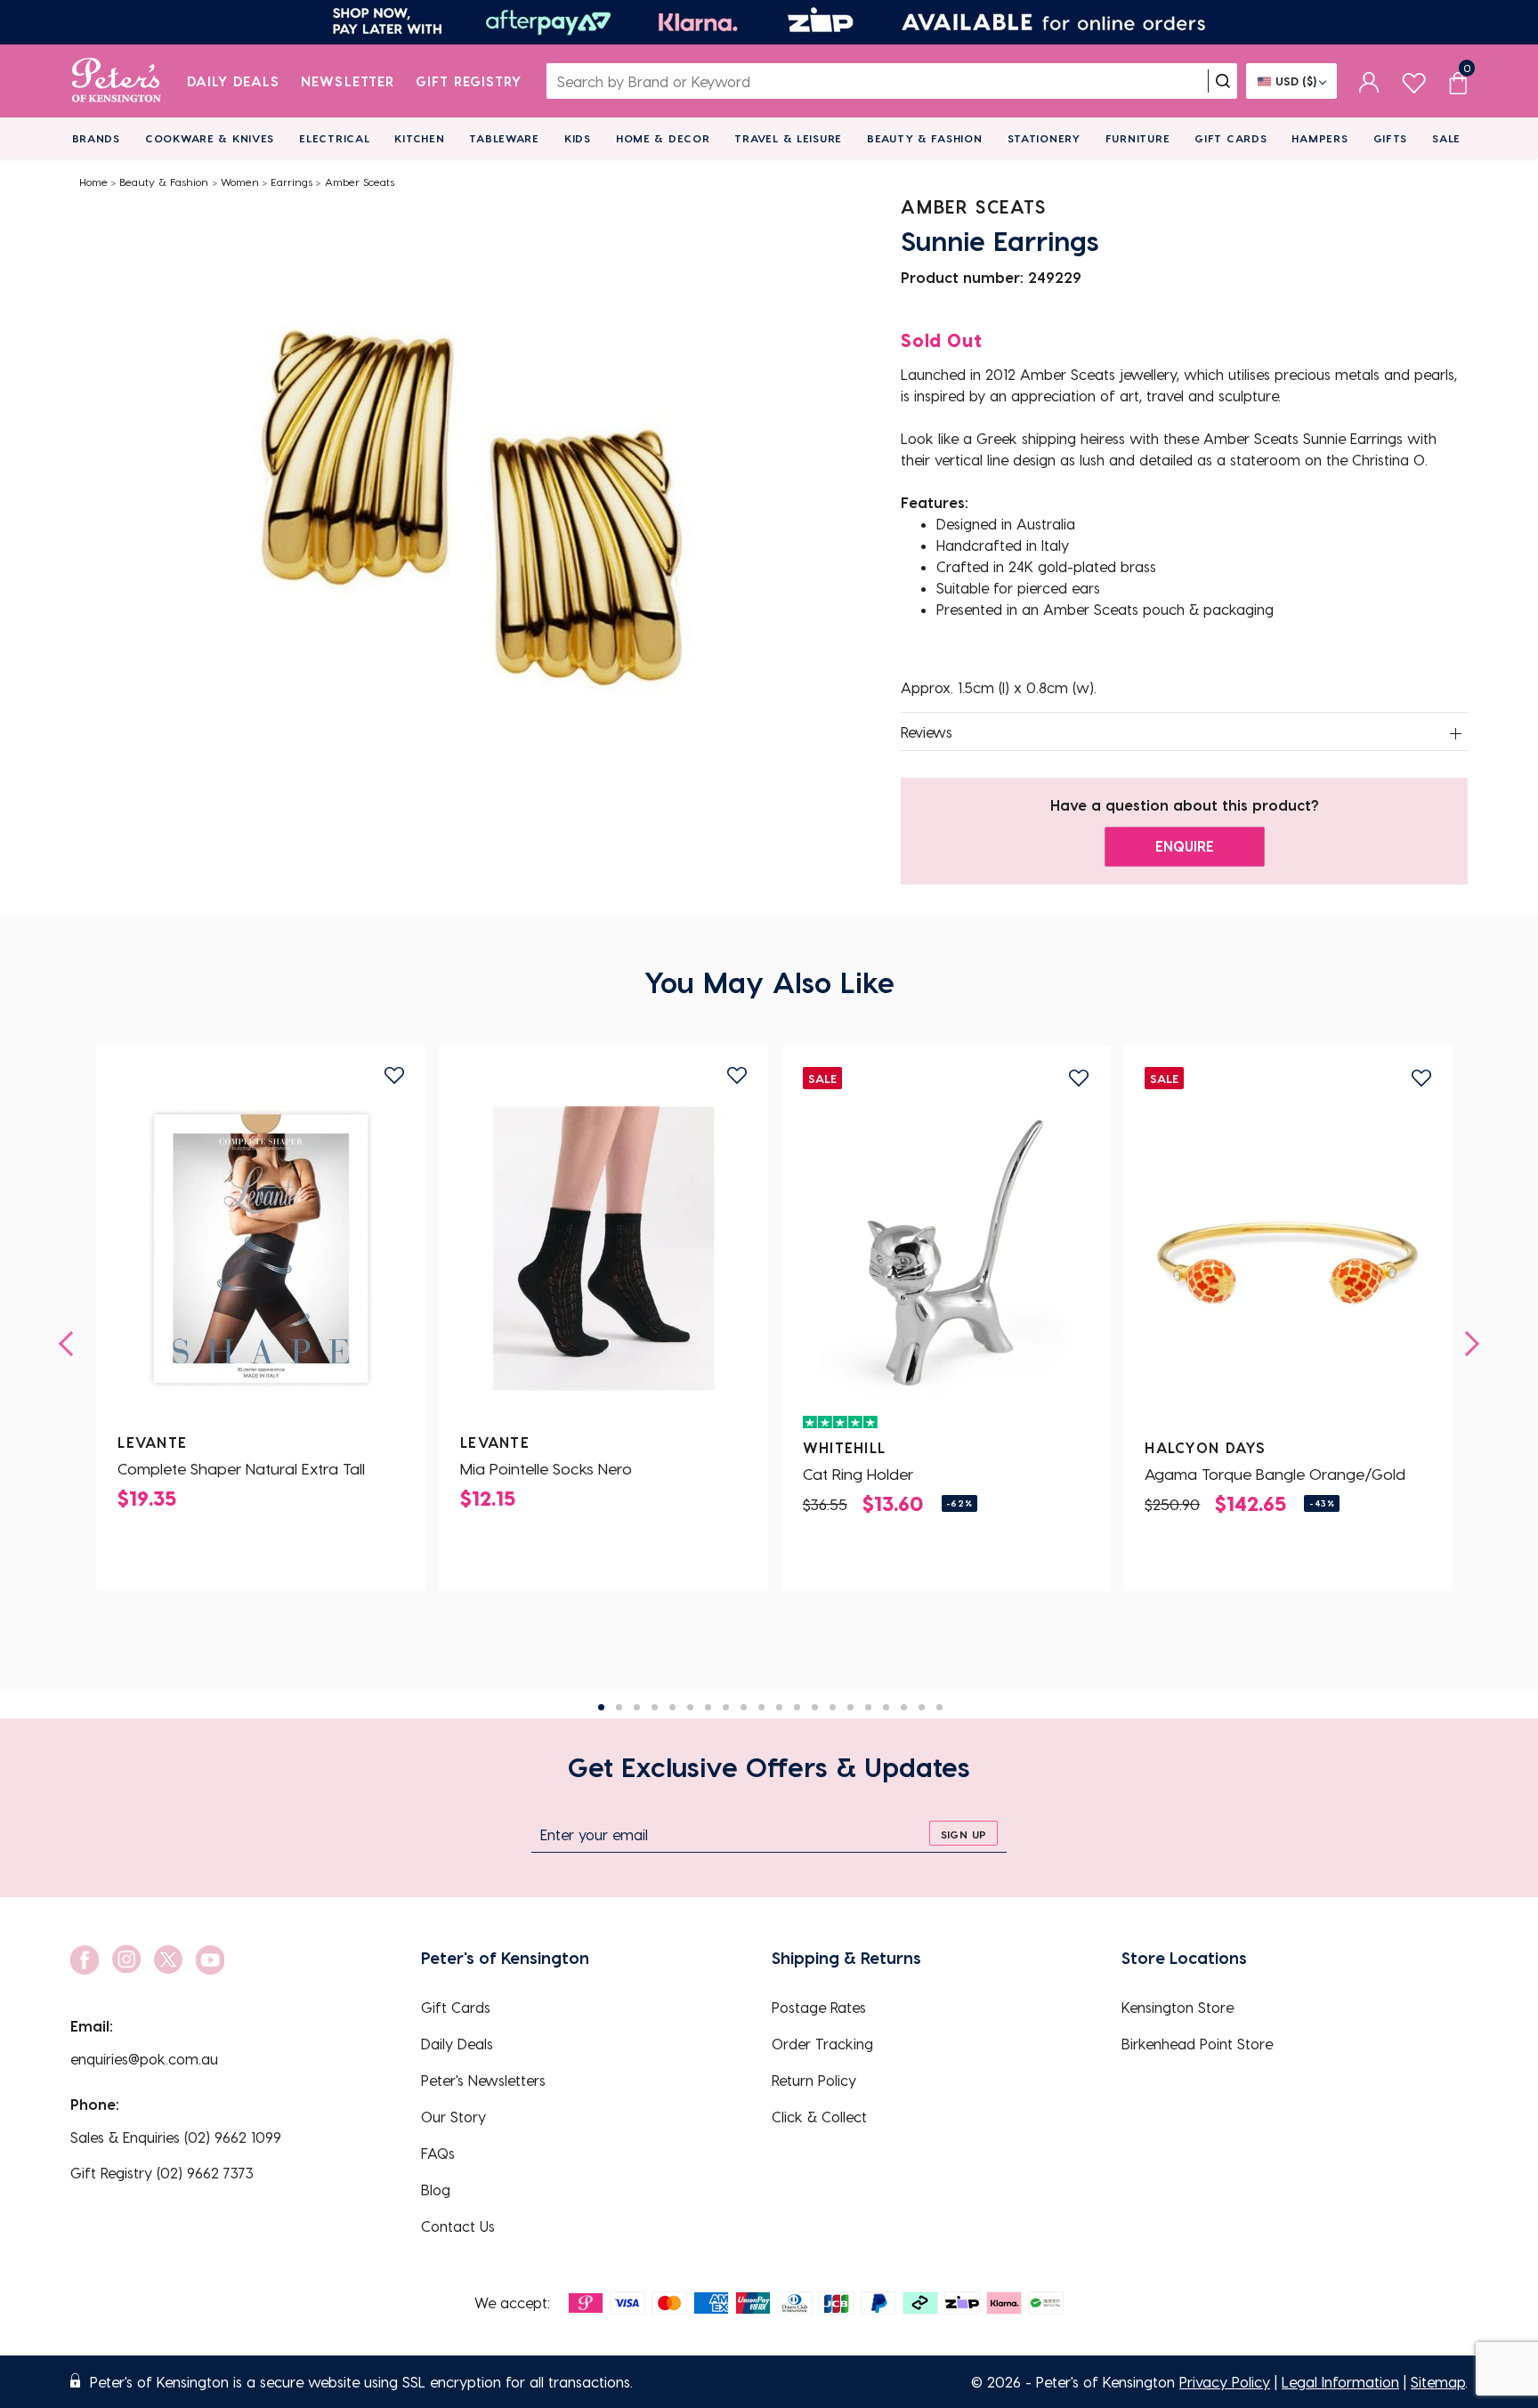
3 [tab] (637, 1707)
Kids (578, 138)
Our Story (453, 2117)
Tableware (504, 138)
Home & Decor (663, 138)
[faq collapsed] (1456, 733)
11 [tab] (779, 1707)
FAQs (438, 2153)
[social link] (85, 1960)
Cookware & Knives (210, 138)
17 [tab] (886, 1707)
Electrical (334, 138)
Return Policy (814, 2080)
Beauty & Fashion (925, 138)
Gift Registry (469, 81)
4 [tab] (655, 1707)
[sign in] (1369, 81)
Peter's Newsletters (483, 2080)
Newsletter (348, 81)
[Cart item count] (1458, 81)
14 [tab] (833, 1707)
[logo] (116, 81)
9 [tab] (744, 1707)
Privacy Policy (1225, 2382)
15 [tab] (850, 1707)
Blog (436, 2190)
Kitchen (419, 138)
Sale (1446, 138)
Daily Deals (234, 81)
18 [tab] (904, 1707)
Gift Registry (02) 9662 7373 (162, 2173)
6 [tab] (690, 1707)
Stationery (1044, 138)
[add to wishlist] (394, 1075)
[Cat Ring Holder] (946, 1254)
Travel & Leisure (788, 138)
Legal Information (1340, 2382)
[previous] (71, 1344)
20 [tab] (939, 1707)
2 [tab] (619, 1707)
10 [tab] (761, 1707)
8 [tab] (726, 1707)
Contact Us (458, 2226)
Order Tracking (822, 2044)
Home (93, 182)
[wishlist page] (1414, 81)
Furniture (1137, 138)
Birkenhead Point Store (1197, 2044)
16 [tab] (868, 1707)
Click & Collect (819, 2117)
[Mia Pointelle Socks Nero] (603, 1248)
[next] (1467, 1344)
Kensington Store (1178, 2007)
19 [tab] (922, 1707)
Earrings (291, 182)
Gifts (1391, 138)
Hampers (1319, 138)
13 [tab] (815, 1707)
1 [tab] (601, 1707)
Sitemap (1438, 2382)
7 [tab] (708, 1707)
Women (240, 182)
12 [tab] (797, 1707)
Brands (96, 138)
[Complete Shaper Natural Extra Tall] (261, 1248)
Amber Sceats (360, 182)
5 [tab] (672, 1707)
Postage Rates (819, 2007)
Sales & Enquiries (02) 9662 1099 (176, 2137)
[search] (1223, 81)
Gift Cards (1230, 138)
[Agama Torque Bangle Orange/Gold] (1288, 1254)
